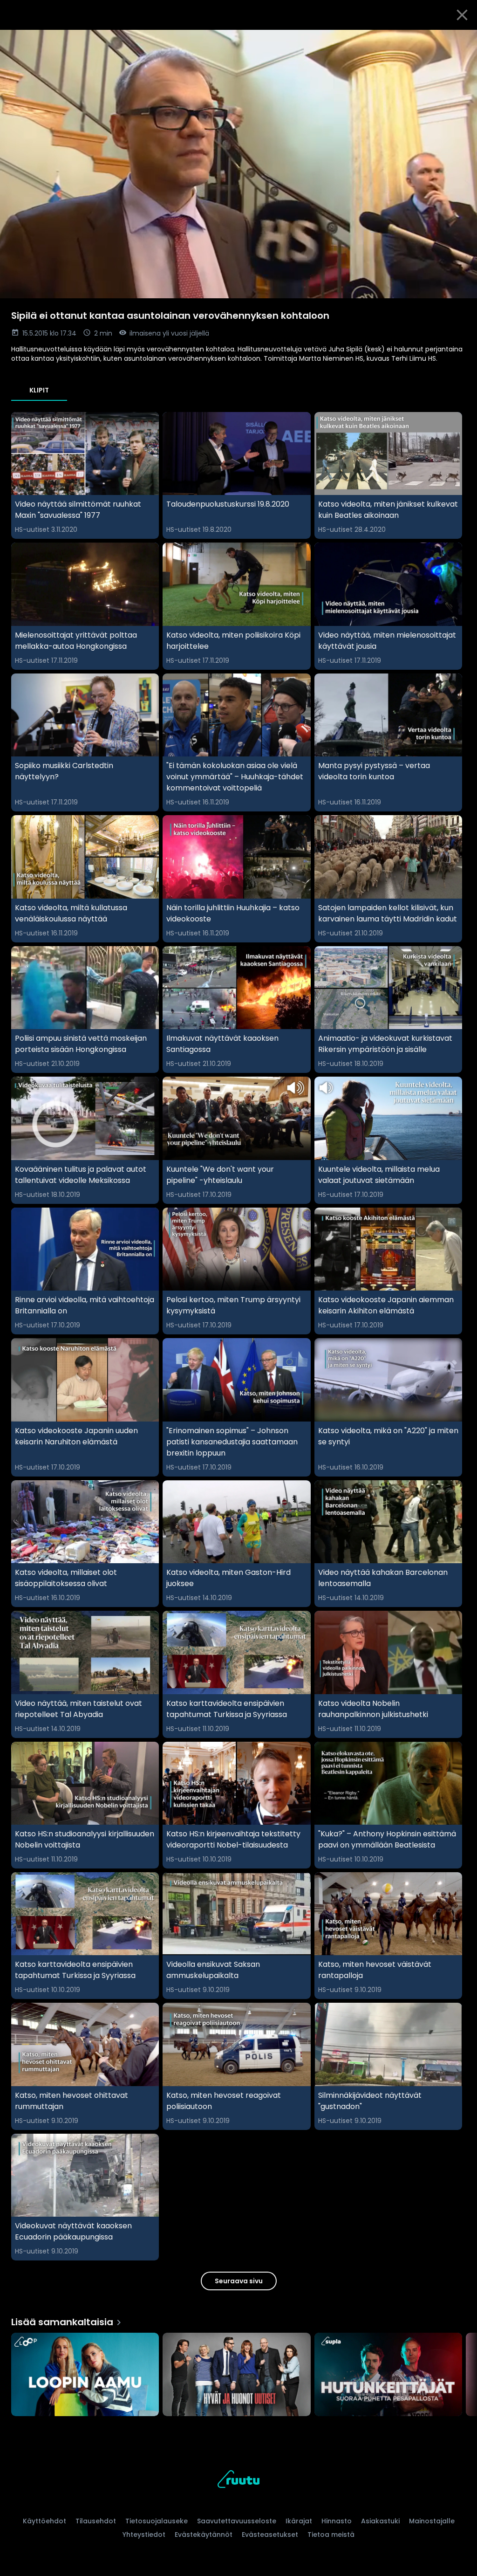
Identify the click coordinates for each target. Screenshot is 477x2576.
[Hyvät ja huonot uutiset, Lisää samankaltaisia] (236, 2375)
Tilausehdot (96, 2521)
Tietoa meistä (331, 2535)
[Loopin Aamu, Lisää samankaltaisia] (85, 2375)
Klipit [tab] (39, 390)
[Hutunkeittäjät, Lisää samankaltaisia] (388, 2375)
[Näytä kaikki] (238, 2372)
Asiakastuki (380, 2521)
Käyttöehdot (44, 2521)
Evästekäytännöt (204, 2535)
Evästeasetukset (270, 2535)
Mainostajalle (432, 2521)
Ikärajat (299, 2521)
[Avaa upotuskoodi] (459, 41)
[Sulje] (462, 15)
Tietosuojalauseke (157, 2521)
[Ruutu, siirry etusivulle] (238, 2481)
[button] (238, 164)
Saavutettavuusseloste (237, 2521)
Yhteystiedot (144, 2535)
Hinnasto (337, 2521)
